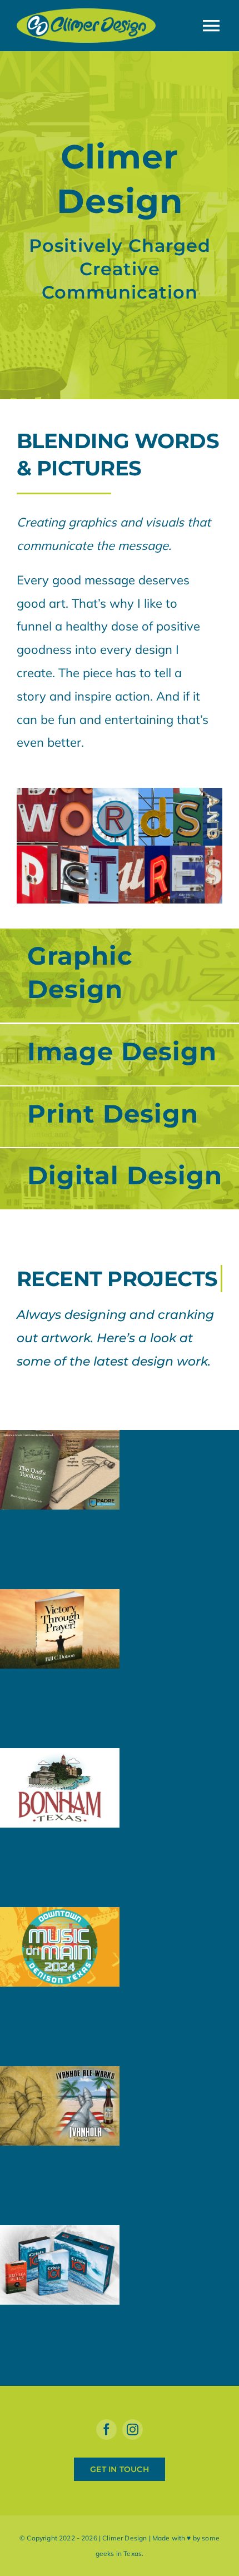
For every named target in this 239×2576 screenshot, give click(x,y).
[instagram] (133, 2429)
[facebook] (106, 2429)
